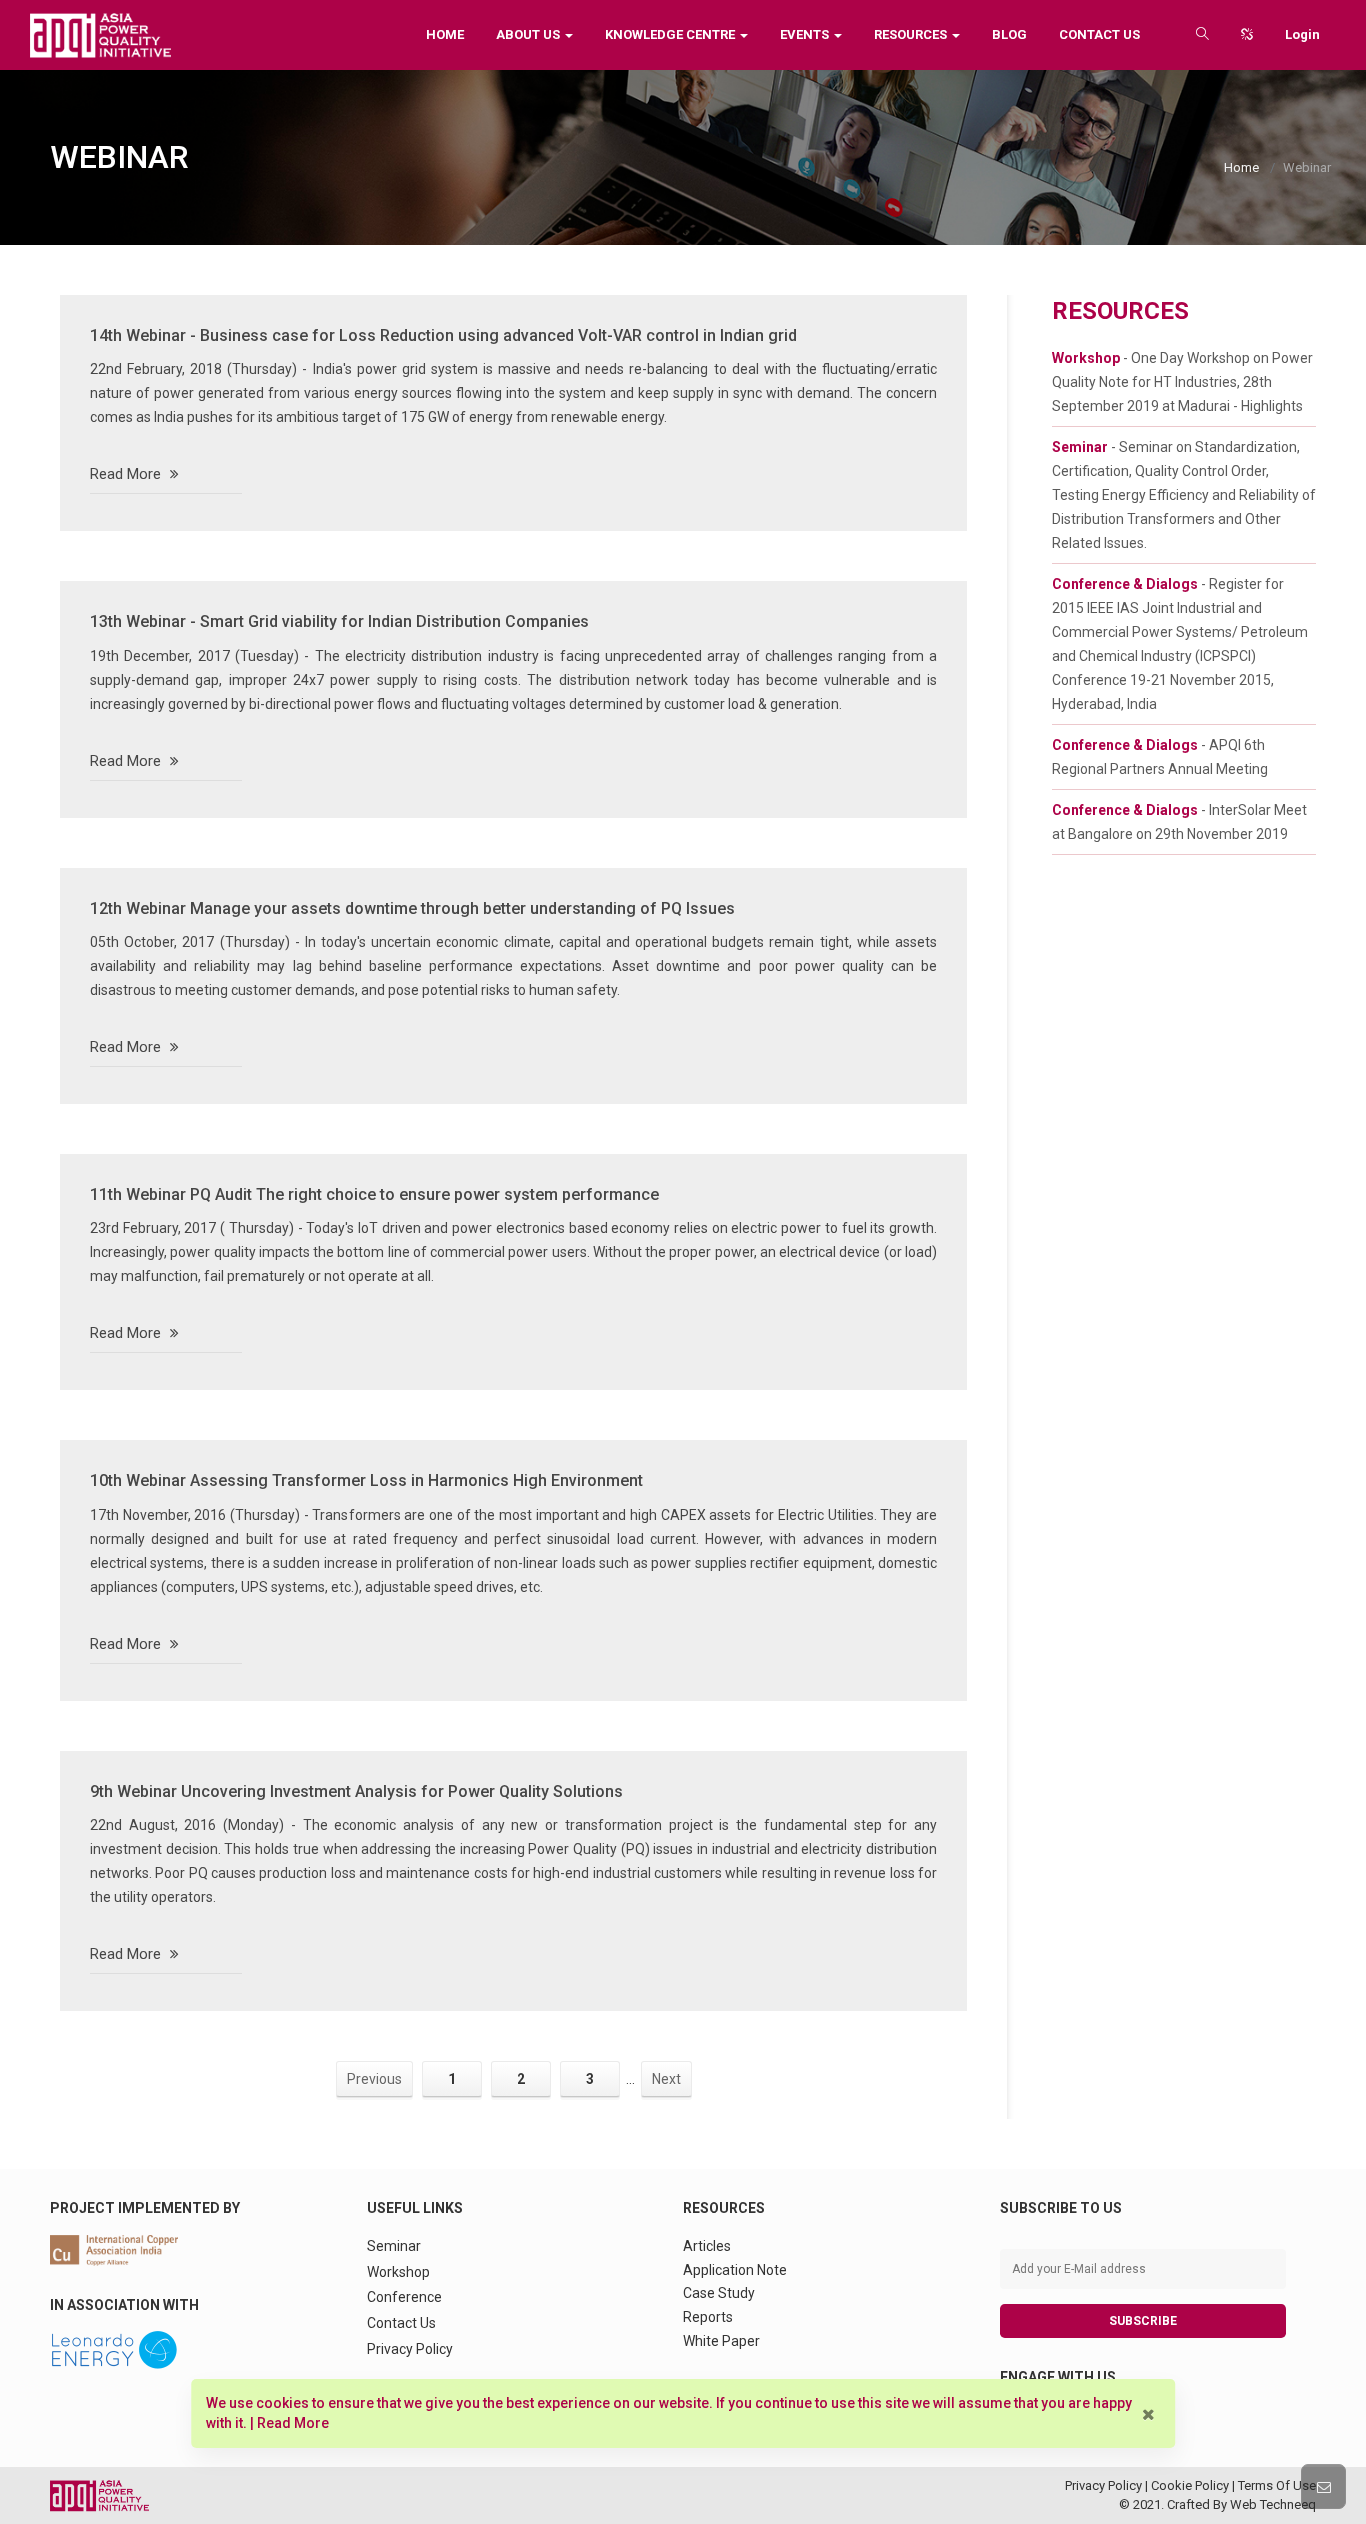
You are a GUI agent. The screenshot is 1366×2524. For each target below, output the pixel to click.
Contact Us (1099, 34)
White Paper (721, 2341)
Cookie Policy (1190, 2485)
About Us (529, 34)
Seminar (394, 2246)
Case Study (719, 2293)
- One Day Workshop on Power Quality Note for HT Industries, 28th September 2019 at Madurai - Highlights (1182, 382)
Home (445, 34)
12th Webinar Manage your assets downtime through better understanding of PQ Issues (412, 908)
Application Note (735, 2270)
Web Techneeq (1273, 2504)
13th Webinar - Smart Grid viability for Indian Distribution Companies (339, 621)
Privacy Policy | (1108, 2485)
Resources (912, 34)
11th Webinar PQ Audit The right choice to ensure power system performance (374, 1194)
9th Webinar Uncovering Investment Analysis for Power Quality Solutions (356, 1791)
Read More (127, 474)
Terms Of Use (1277, 2485)
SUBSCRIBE (1143, 2321)
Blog (1009, 34)
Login (1302, 34)
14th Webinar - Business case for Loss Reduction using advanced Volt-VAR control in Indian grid (443, 335)
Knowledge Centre (671, 34)
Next (666, 2079)
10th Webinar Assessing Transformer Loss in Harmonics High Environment (366, 1480)
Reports (708, 2317)
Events (806, 34)
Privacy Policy (410, 2349)
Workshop (398, 2272)
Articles (707, 2246)
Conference (404, 2297)
